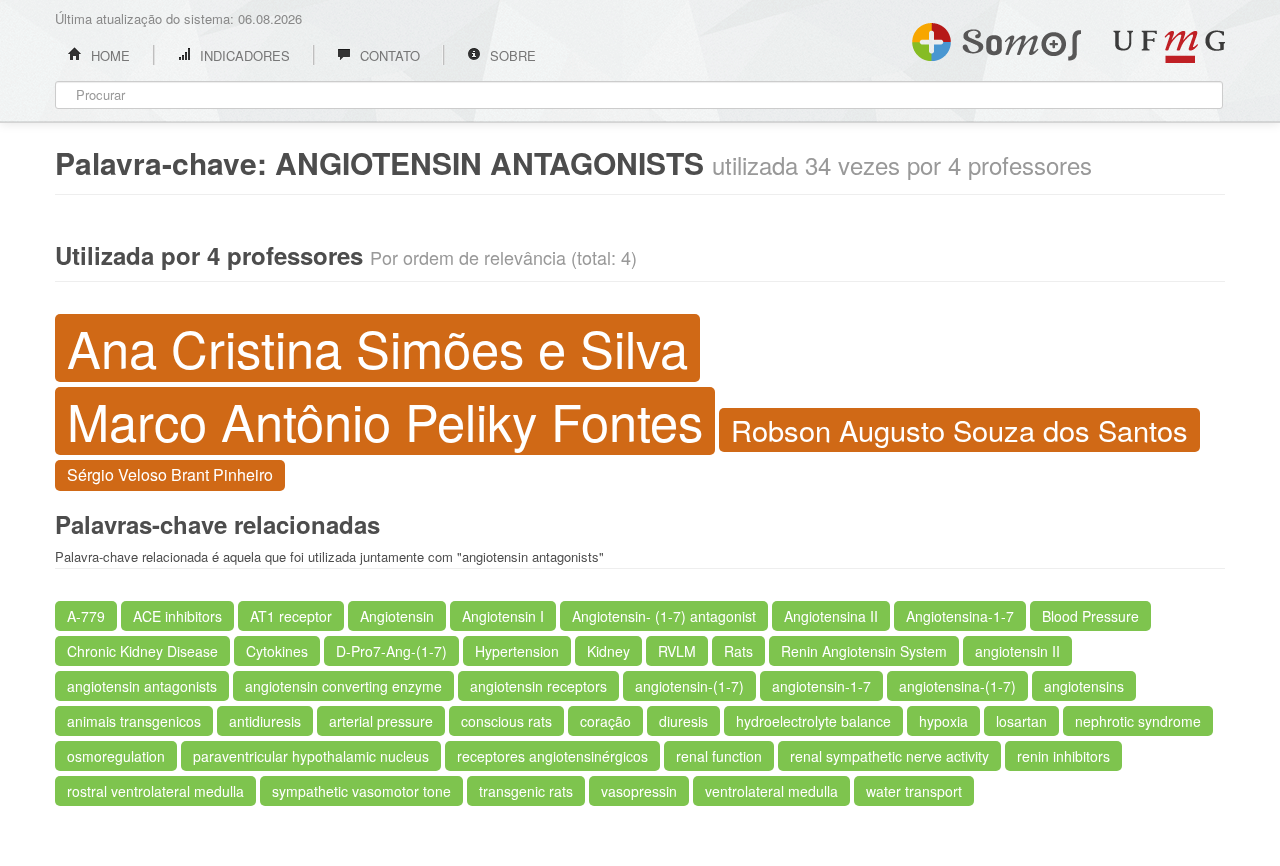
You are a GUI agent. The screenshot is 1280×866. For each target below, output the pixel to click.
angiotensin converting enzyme (343, 686)
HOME (108, 55)
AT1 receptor (291, 616)
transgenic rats (526, 791)
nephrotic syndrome (1138, 721)
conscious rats (506, 721)
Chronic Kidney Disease (142, 651)
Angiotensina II (831, 616)
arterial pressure (381, 721)
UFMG (1169, 46)
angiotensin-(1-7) (689, 686)
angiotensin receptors (538, 686)
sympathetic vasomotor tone (361, 791)
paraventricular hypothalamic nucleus (311, 756)
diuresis (683, 721)
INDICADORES (243, 55)
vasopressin (639, 791)
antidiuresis (265, 721)
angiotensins (1084, 686)
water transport (914, 791)
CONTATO (388, 55)
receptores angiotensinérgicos (552, 756)
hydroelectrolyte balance (813, 721)
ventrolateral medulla (771, 791)
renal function (719, 756)
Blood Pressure (1090, 616)
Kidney (608, 651)
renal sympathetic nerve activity (889, 756)
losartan (1021, 721)
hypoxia (943, 721)
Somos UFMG (996, 38)
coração (605, 721)
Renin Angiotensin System (864, 651)
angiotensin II (1017, 651)
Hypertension (517, 651)
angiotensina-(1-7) (957, 686)
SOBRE (511, 55)
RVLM (677, 651)
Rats (738, 651)
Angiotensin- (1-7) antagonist (664, 616)
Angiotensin (397, 616)
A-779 (86, 616)
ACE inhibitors (177, 616)
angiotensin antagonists (142, 686)
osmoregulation (116, 756)
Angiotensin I (503, 616)
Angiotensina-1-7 (960, 616)
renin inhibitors (1063, 756)
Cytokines (277, 651)
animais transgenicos (134, 721)
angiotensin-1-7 (821, 686)
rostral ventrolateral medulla (155, 791)
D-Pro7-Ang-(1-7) (391, 651)
